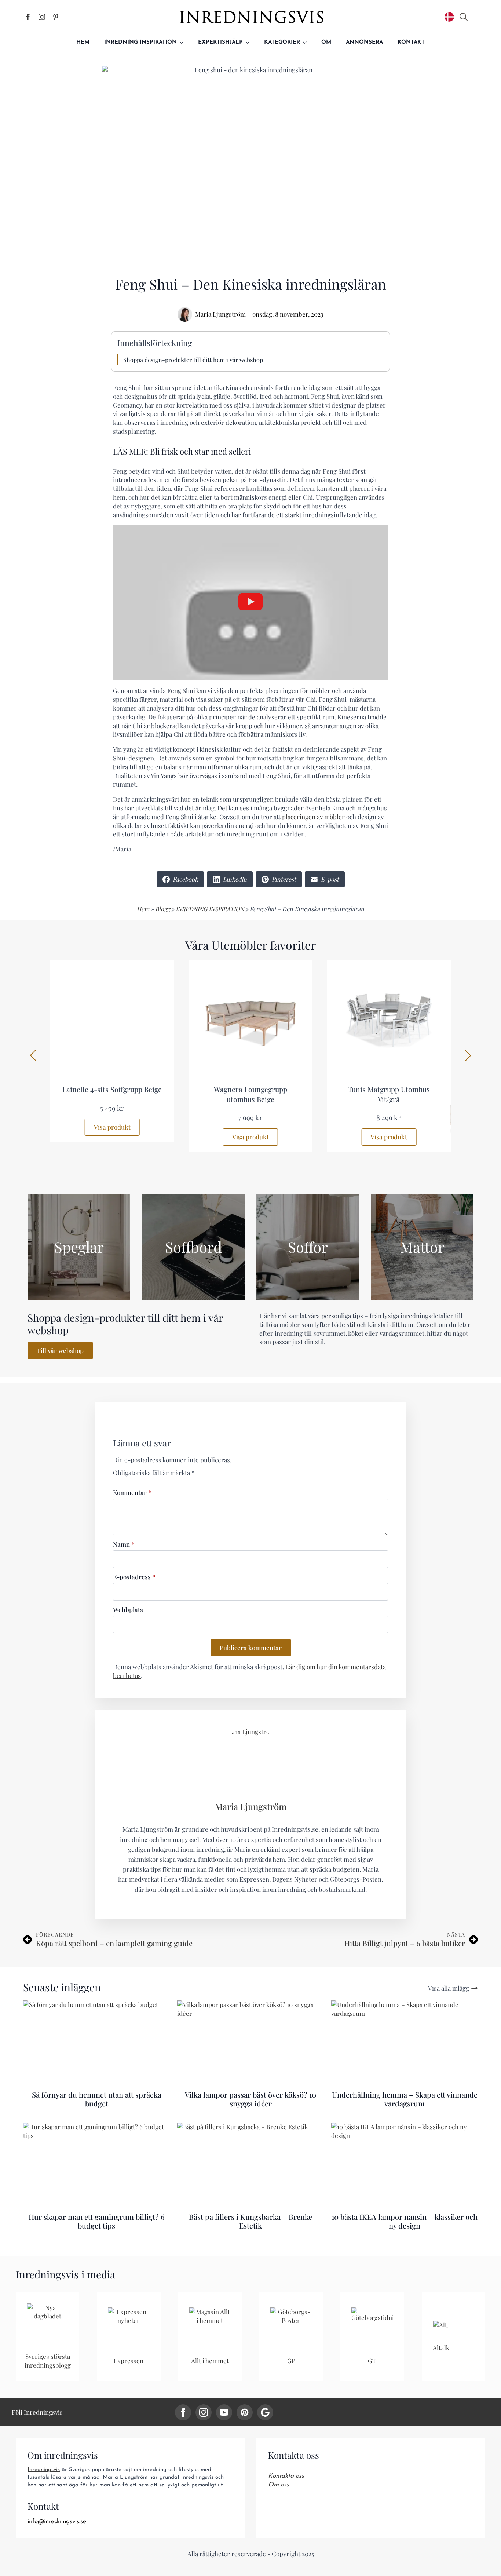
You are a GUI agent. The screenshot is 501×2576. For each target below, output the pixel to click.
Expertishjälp (220, 42)
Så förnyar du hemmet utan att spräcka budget (97, 2099)
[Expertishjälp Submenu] (250, 42)
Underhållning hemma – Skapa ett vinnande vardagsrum (405, 2099)
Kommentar (132, 1493)
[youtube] (224, 2412)
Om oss (279, 2485)
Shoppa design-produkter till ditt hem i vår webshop (193, 360)
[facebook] (183, 2412)
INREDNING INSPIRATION (210, 909)
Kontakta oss (286, 2476)
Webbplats (128, 1610)
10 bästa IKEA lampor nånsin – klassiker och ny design (405, 2221)
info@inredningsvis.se (57, 2522)
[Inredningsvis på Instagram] (42, 17)
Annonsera (364, 42)
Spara (123, 73)
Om (326, 42)
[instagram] (204, 2412)
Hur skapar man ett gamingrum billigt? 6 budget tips (97, 2221)
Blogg (162, 909)
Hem (83, 42)
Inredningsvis (44, 2470)
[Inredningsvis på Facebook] (28, 17)
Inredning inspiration (140, 42)
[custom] (245, 2412)
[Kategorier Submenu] (307, 42)
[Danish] (449, 17)
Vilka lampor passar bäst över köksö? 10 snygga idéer (251, 2099)
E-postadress (134, 1577)
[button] (33, 1055)
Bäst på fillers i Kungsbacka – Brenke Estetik (251, 2221)
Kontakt (411, 42)
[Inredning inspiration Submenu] (184, 42)
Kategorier (282, 42)
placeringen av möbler (313, 817)
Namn (124, 1545)
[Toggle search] (464, 17)
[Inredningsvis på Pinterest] (56, 17)
